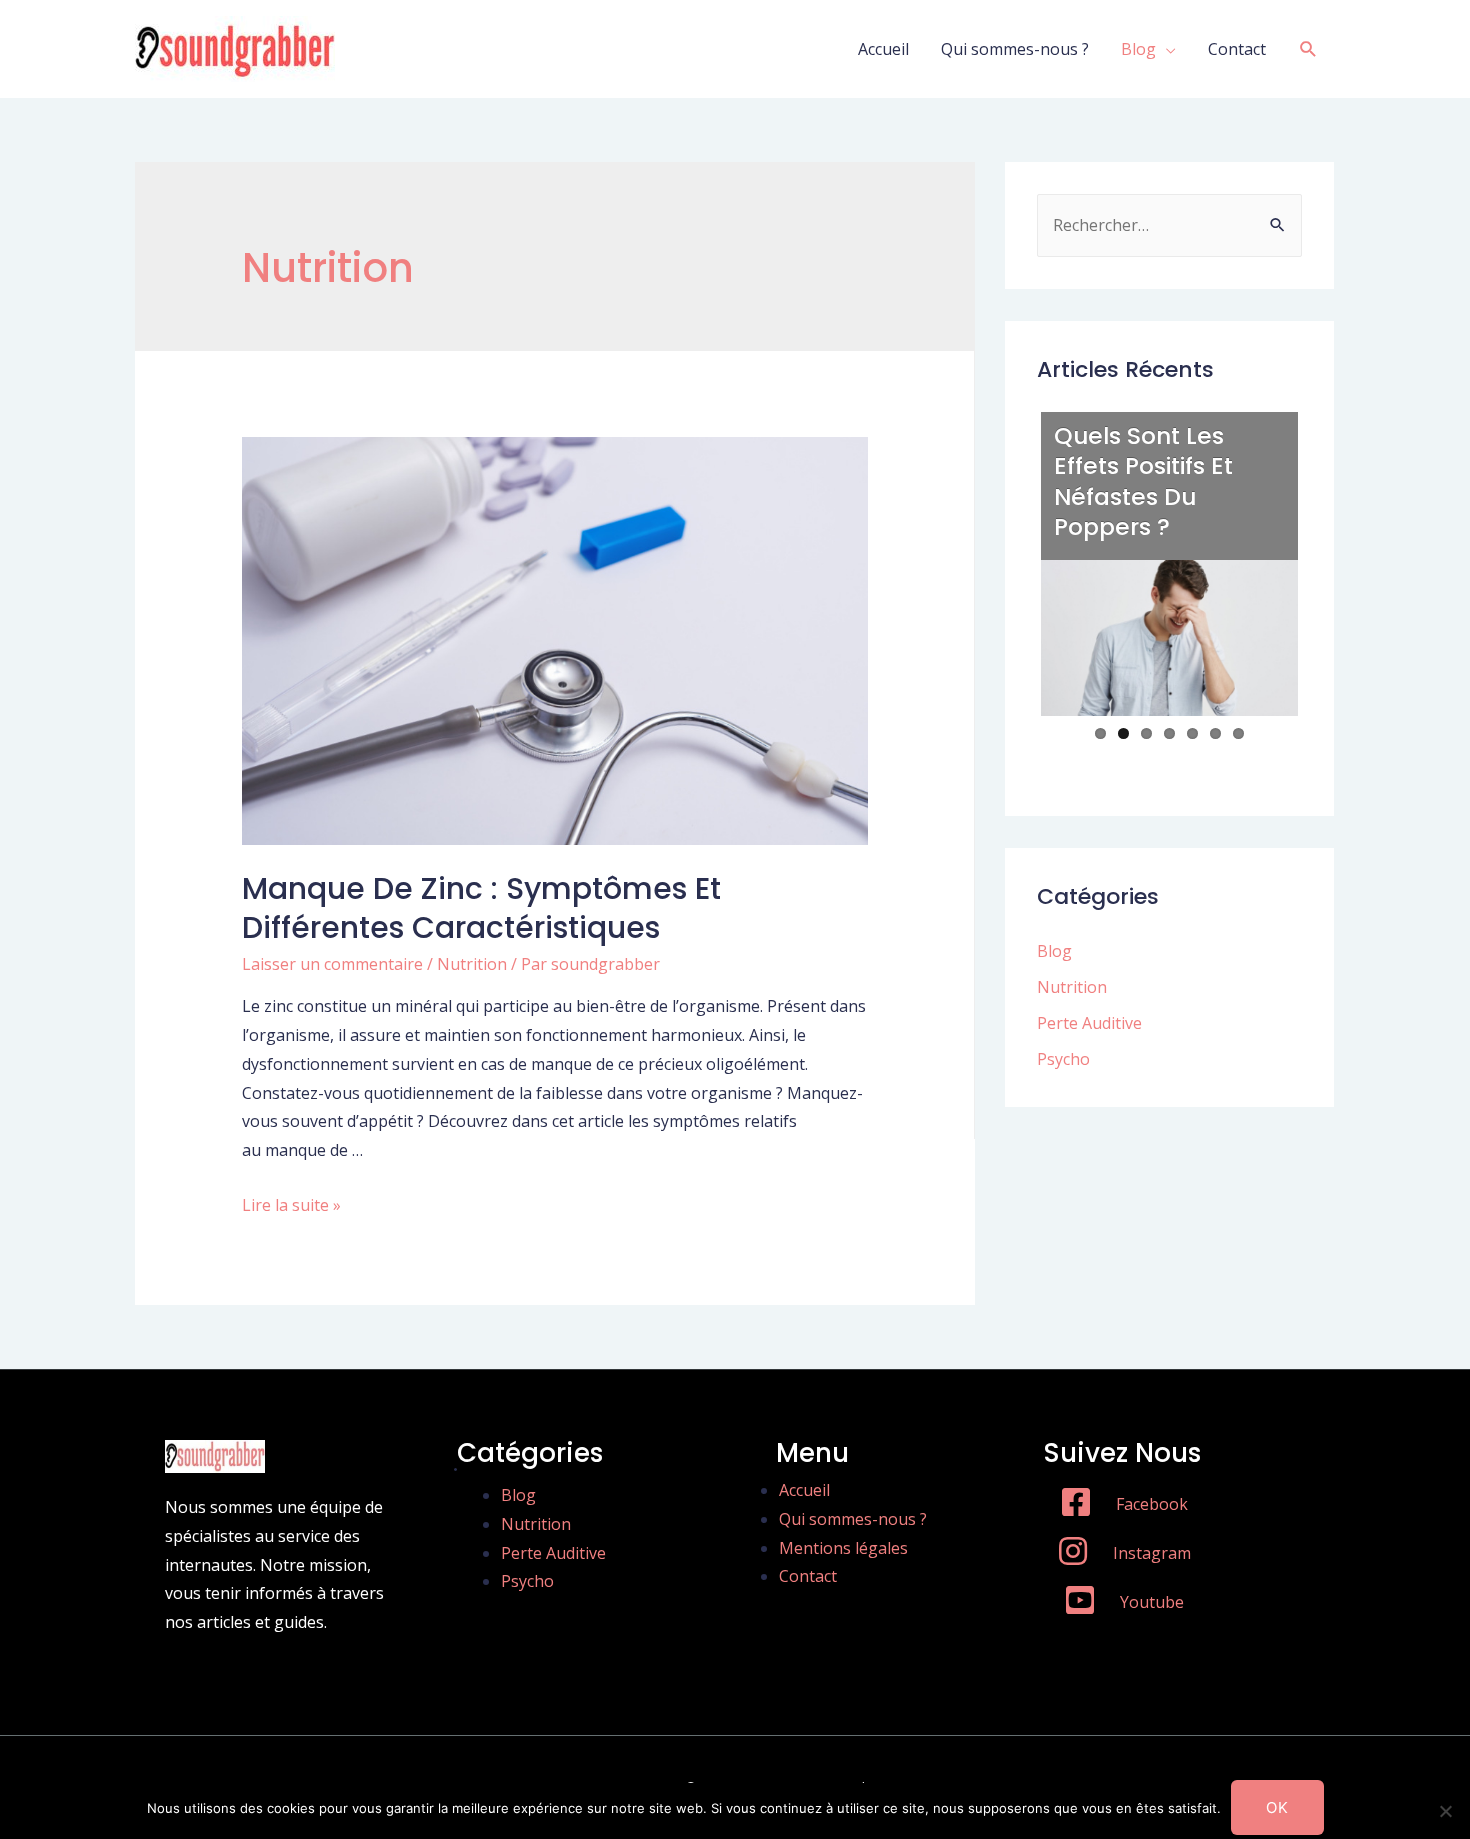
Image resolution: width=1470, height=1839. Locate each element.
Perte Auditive (1089, 1023)
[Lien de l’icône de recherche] (1308, 49)
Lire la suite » (291, 1205)
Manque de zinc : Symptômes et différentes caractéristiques (481, 908)
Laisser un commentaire (332, 964)
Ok (1277, 1807)
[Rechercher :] (1169, 225)
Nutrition (472, 964)
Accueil (883, 49)
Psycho (1063, 1059)
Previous (1010, 584)
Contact (1237, 49)
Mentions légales (843, 1548)
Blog (1138, 49)
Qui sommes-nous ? (1015, 49)
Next (1330, 584)
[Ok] (1445, 1811)
